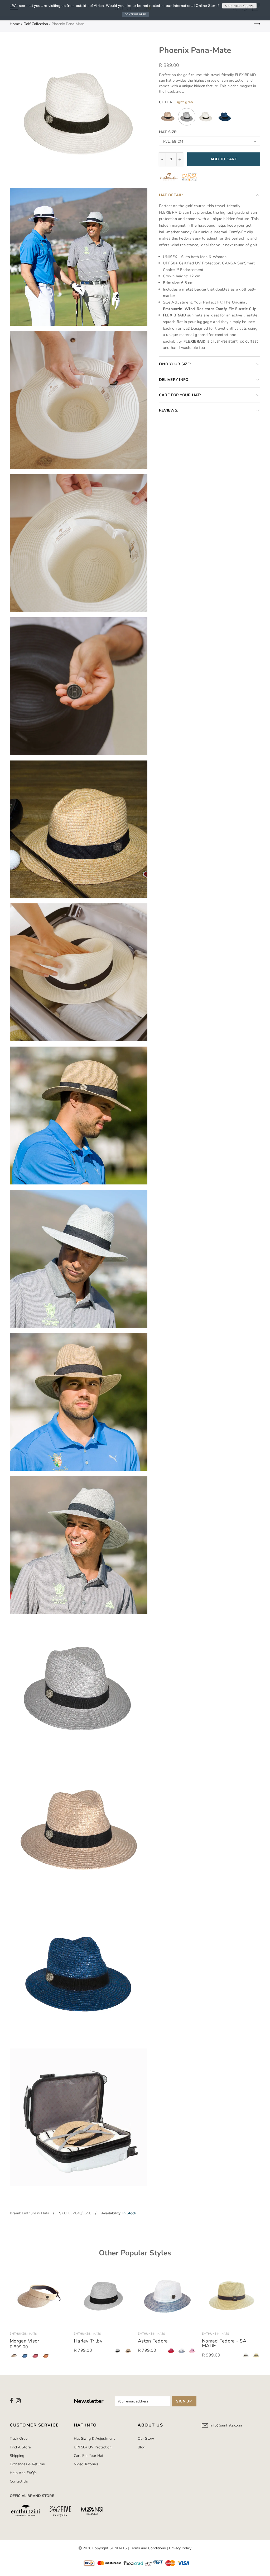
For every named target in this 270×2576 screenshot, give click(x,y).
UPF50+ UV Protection (93, 2447)
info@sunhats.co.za (226, 2425)
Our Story (146, 2439)
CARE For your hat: (180, 395)
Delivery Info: (174, 380)
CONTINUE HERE (135, 14)
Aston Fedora (153, 2341)
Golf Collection (36, 24)
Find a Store (20, 2447)
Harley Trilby (88, 2341)
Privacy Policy (180, 2548)
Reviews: (169, 410)
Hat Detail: (171, 195)
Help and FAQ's (23, 2473)
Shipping (17, 2456)
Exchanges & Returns (27, 2464)
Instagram (18, 2401)
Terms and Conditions (148, 2548)
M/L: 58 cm (173, 141)
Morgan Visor (25, 2341)
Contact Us (19, 2481)
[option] (39, 2314)
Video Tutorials (86, 2464)
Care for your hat (89, 2456)
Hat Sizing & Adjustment (94, 2439)
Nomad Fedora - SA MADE (224, 2343)
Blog (141, 2447)
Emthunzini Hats (35, 2213)
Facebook (11, 2401)
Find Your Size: (175, 364)
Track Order (19, 2439)
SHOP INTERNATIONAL (239, 6)
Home (15, 24)
